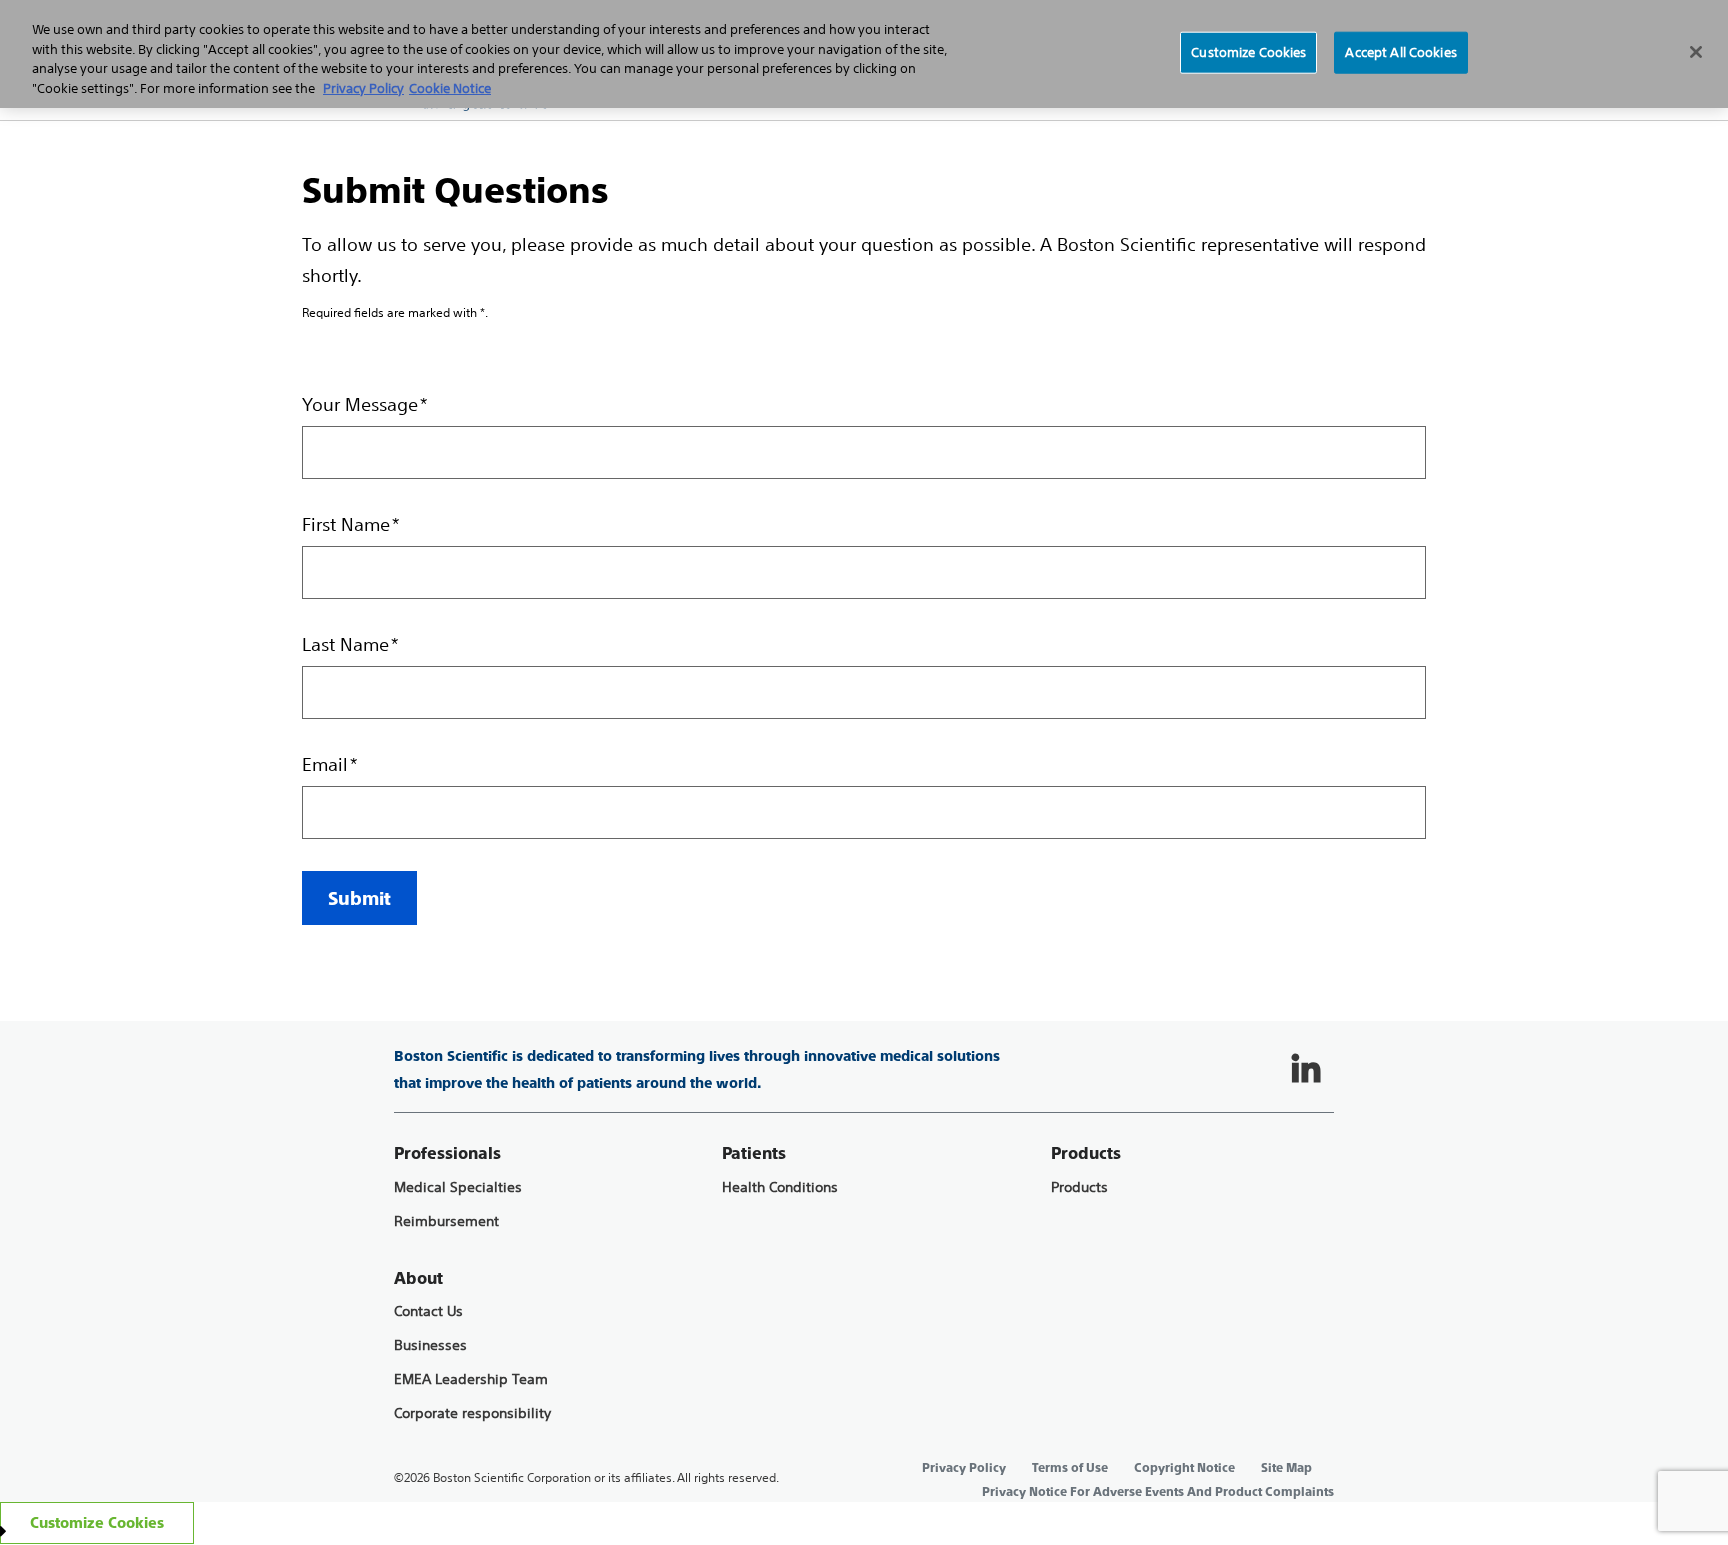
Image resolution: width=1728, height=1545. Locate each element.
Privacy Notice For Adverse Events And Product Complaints (1158, 1492)
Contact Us (428, 1311)
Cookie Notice (450, 88)
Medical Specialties (458, 1187)
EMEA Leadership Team (471, 1379)
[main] (864, 522)
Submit (359, 898)
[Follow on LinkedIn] (1306, 1070)
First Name (346, 524)
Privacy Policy (964, 1468)
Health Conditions (780, 1187)
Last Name (345, 644)
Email (325, 764)
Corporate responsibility (472, 1413)
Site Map (1286, 1468)
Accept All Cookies (1400, 52)
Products (1079, 1187)
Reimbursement (446, 1221)
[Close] (1696, 52)
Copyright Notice (1184, 1468)
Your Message (360, 404)
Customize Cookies (1248, 52)
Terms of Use (1070, 1468)
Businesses (430, 1345)
